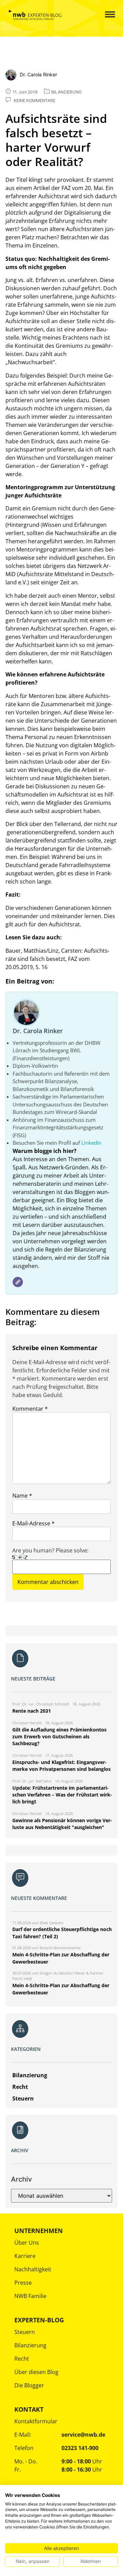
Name (22, 1496)
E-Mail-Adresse (33, 1523)
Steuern (25, 2332)
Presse (23, 2283)
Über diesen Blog (36, 2372)
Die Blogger (29, 2385)
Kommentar (30, 1409)
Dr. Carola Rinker (38, 1031)
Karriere (25, 2256)
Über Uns (27, 2243)
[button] (104, 15)
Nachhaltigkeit (33, 2269)
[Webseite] (18, 1282)
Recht (22, 2359)
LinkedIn (91, 1143)
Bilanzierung (30, 2345)
